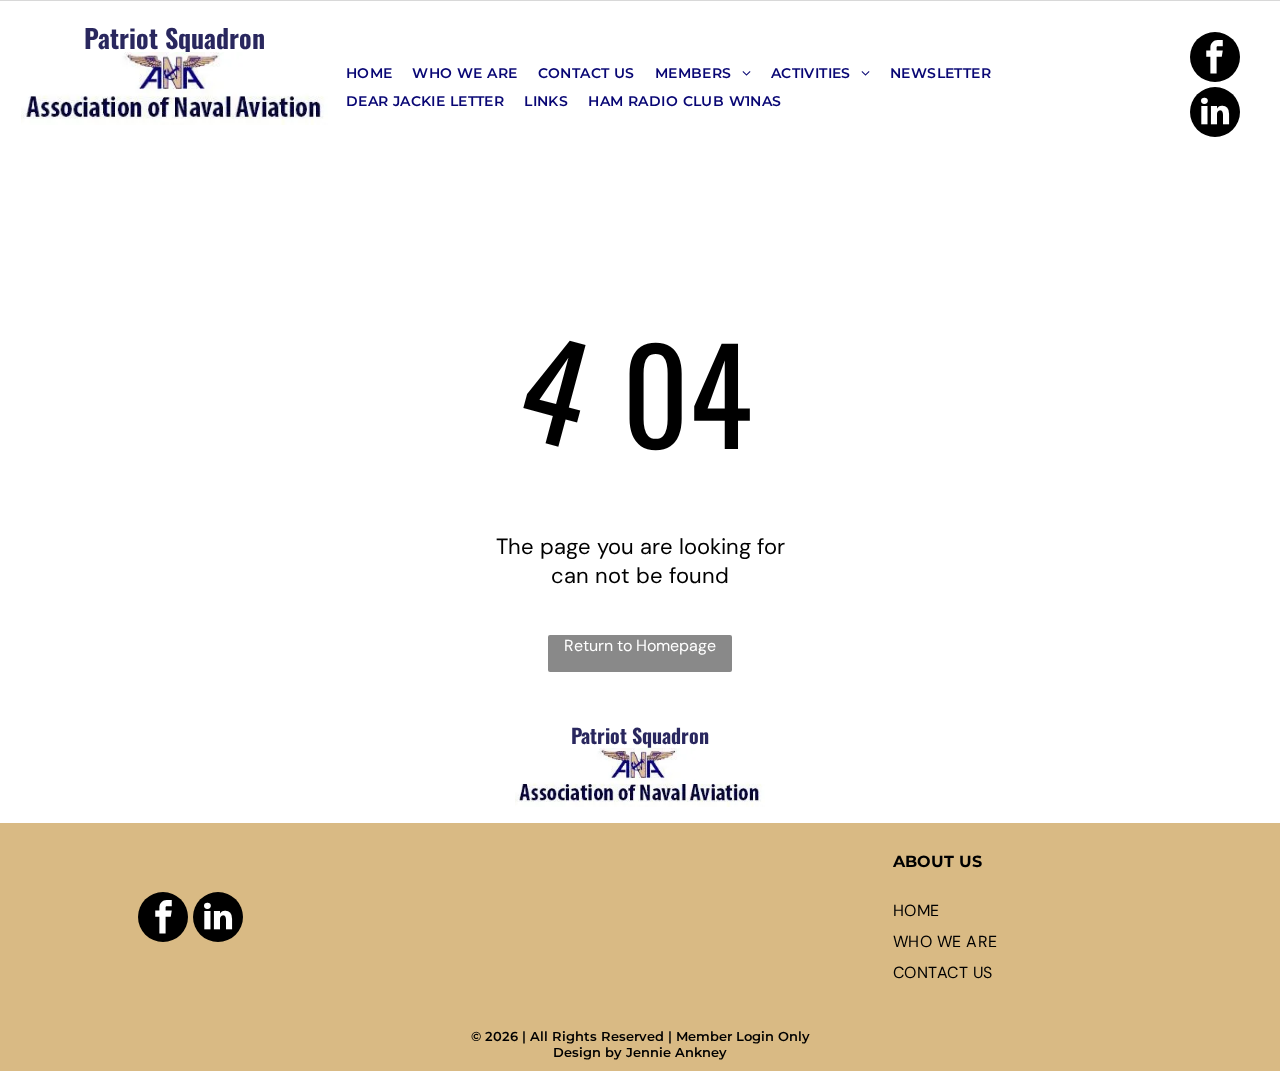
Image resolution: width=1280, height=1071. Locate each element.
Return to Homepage (640, 645)
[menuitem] (369, 73)
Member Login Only (743, 1036)
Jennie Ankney (676, 1052)
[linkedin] (1215, 114)
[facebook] (1215, 59)
